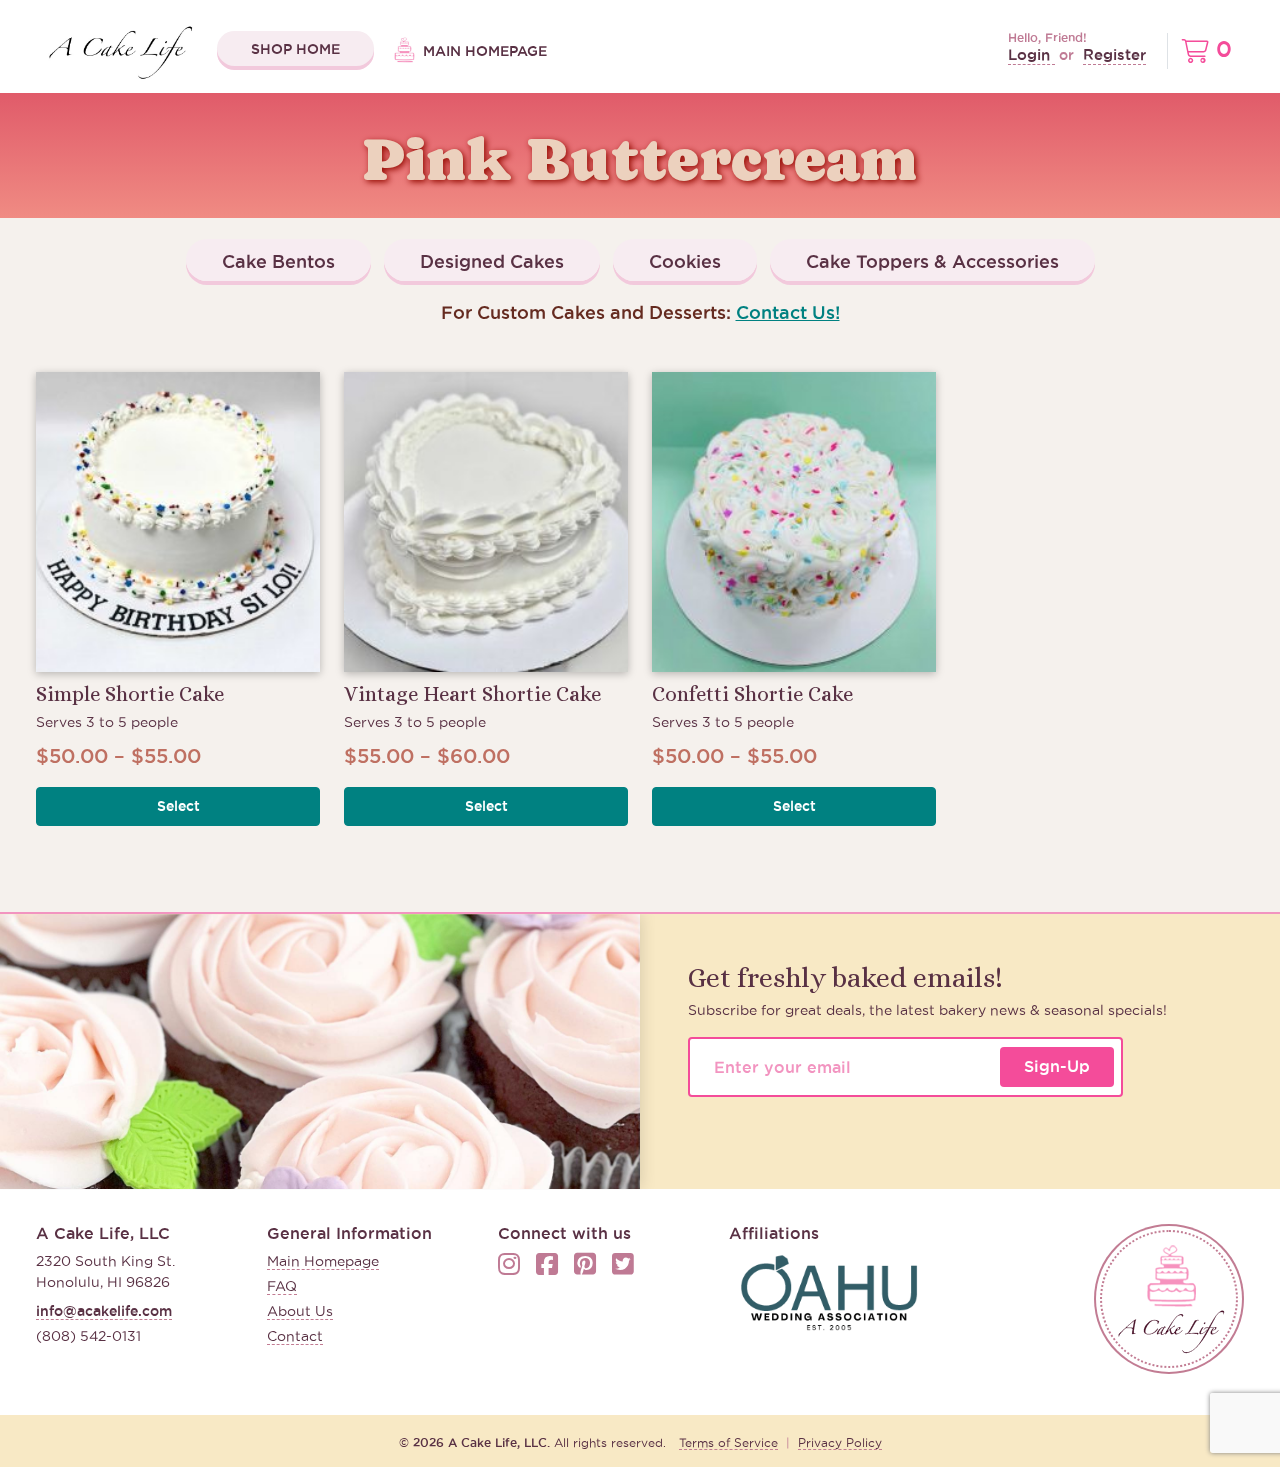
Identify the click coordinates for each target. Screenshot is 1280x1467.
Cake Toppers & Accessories (932, 261)
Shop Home (295, 49)
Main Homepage (483, 51)
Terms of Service (728, 1442)
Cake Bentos (278, 261)
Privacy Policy (840, 1442)
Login (1031, 54)
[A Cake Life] (1169, 1299)
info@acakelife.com (104, 1311)
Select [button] (178, 806)
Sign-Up (1057, 1066)
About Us (300, 1311)
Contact (295, 1336)
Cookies (685, 261)
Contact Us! (788, 312)
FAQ (282, 1286)
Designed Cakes (492, 261)
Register (1114, 54)
